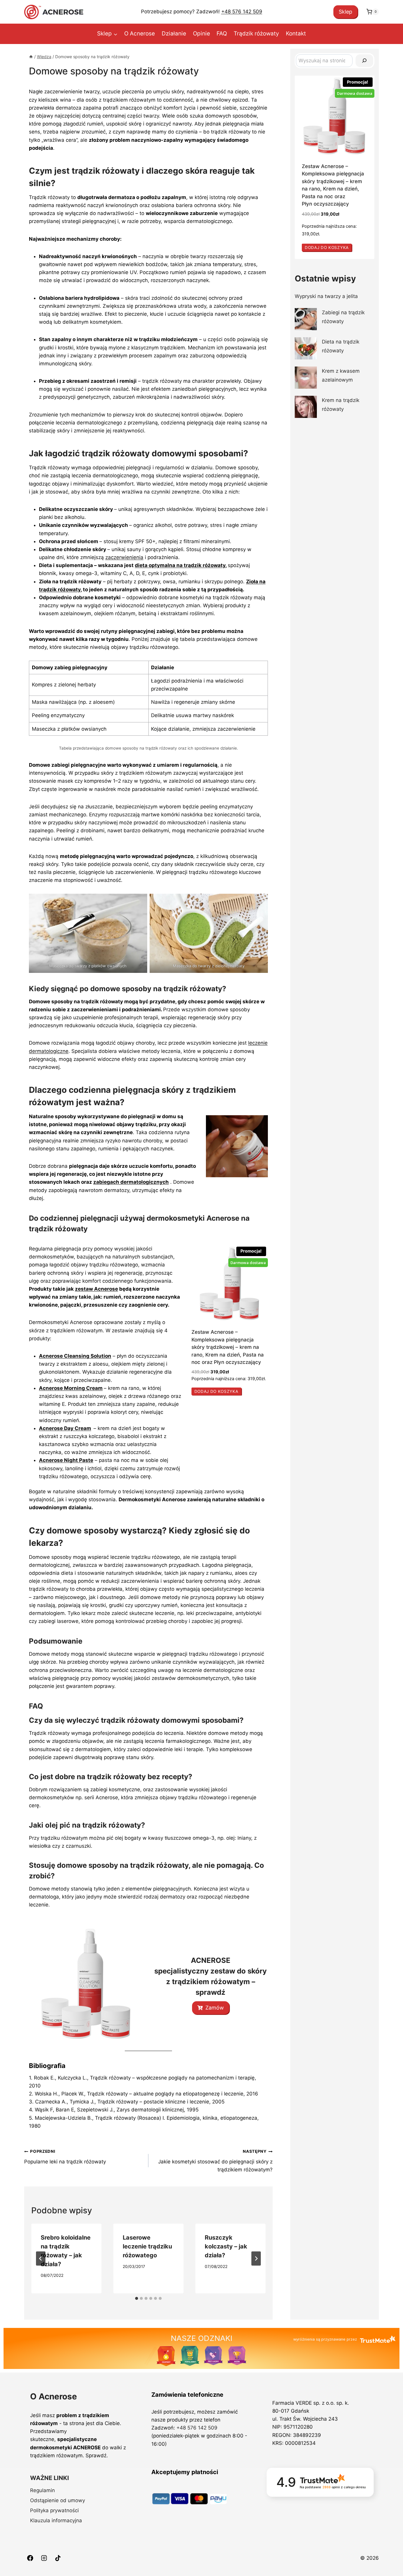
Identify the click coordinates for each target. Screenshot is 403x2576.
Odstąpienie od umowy (58, 2500)
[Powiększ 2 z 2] (260, 901)
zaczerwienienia (124, 557)
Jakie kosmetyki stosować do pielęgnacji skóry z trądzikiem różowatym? (215, 2161)
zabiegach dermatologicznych (131, 1182)
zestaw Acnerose (96, 1289)
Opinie (201, 34)
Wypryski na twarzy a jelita (326, 296)
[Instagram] (44, 2558)
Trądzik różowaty (256, 34)
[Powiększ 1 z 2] (140, 901)
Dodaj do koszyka (216, 1391)
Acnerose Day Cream (65, 1428)
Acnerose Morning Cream (71, 1388)
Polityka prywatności (54, 2510)
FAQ (222, 34)
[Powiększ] (260, 1123)
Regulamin (42, 2490)
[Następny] (256, 2259)
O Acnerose (140, 34)
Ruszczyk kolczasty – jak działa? (226, 2246)
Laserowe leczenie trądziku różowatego (147, 2246)
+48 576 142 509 (242, 12)
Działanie (174, 34)
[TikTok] (58, 2558)
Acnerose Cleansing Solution (75, 1356)
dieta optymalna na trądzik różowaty (180, 565)
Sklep (345, 12)
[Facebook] (30, 2558)
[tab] (137, 2298)
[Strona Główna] (31, 57)
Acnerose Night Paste (66, 1460)
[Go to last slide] (41, 2259)
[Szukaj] (364, 61)
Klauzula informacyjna (56, 2520)
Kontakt (296, 34)
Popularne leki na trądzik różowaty (65, 2157)
